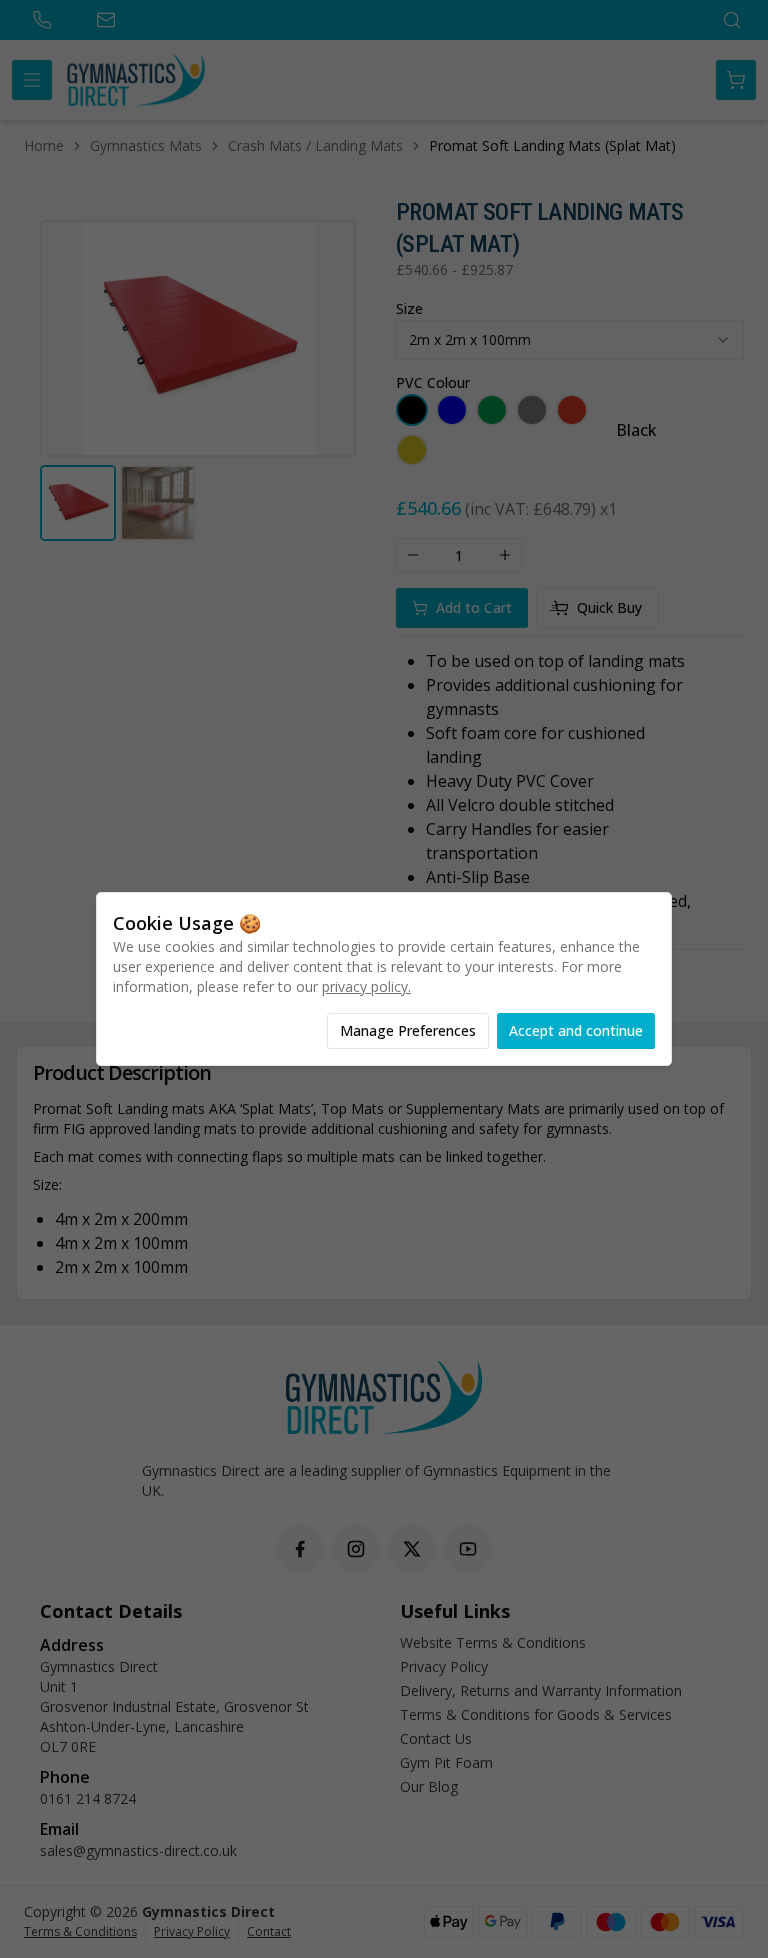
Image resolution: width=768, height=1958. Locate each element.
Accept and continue (576, 1030)
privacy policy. (366, 986)
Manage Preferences (408, 1030)
